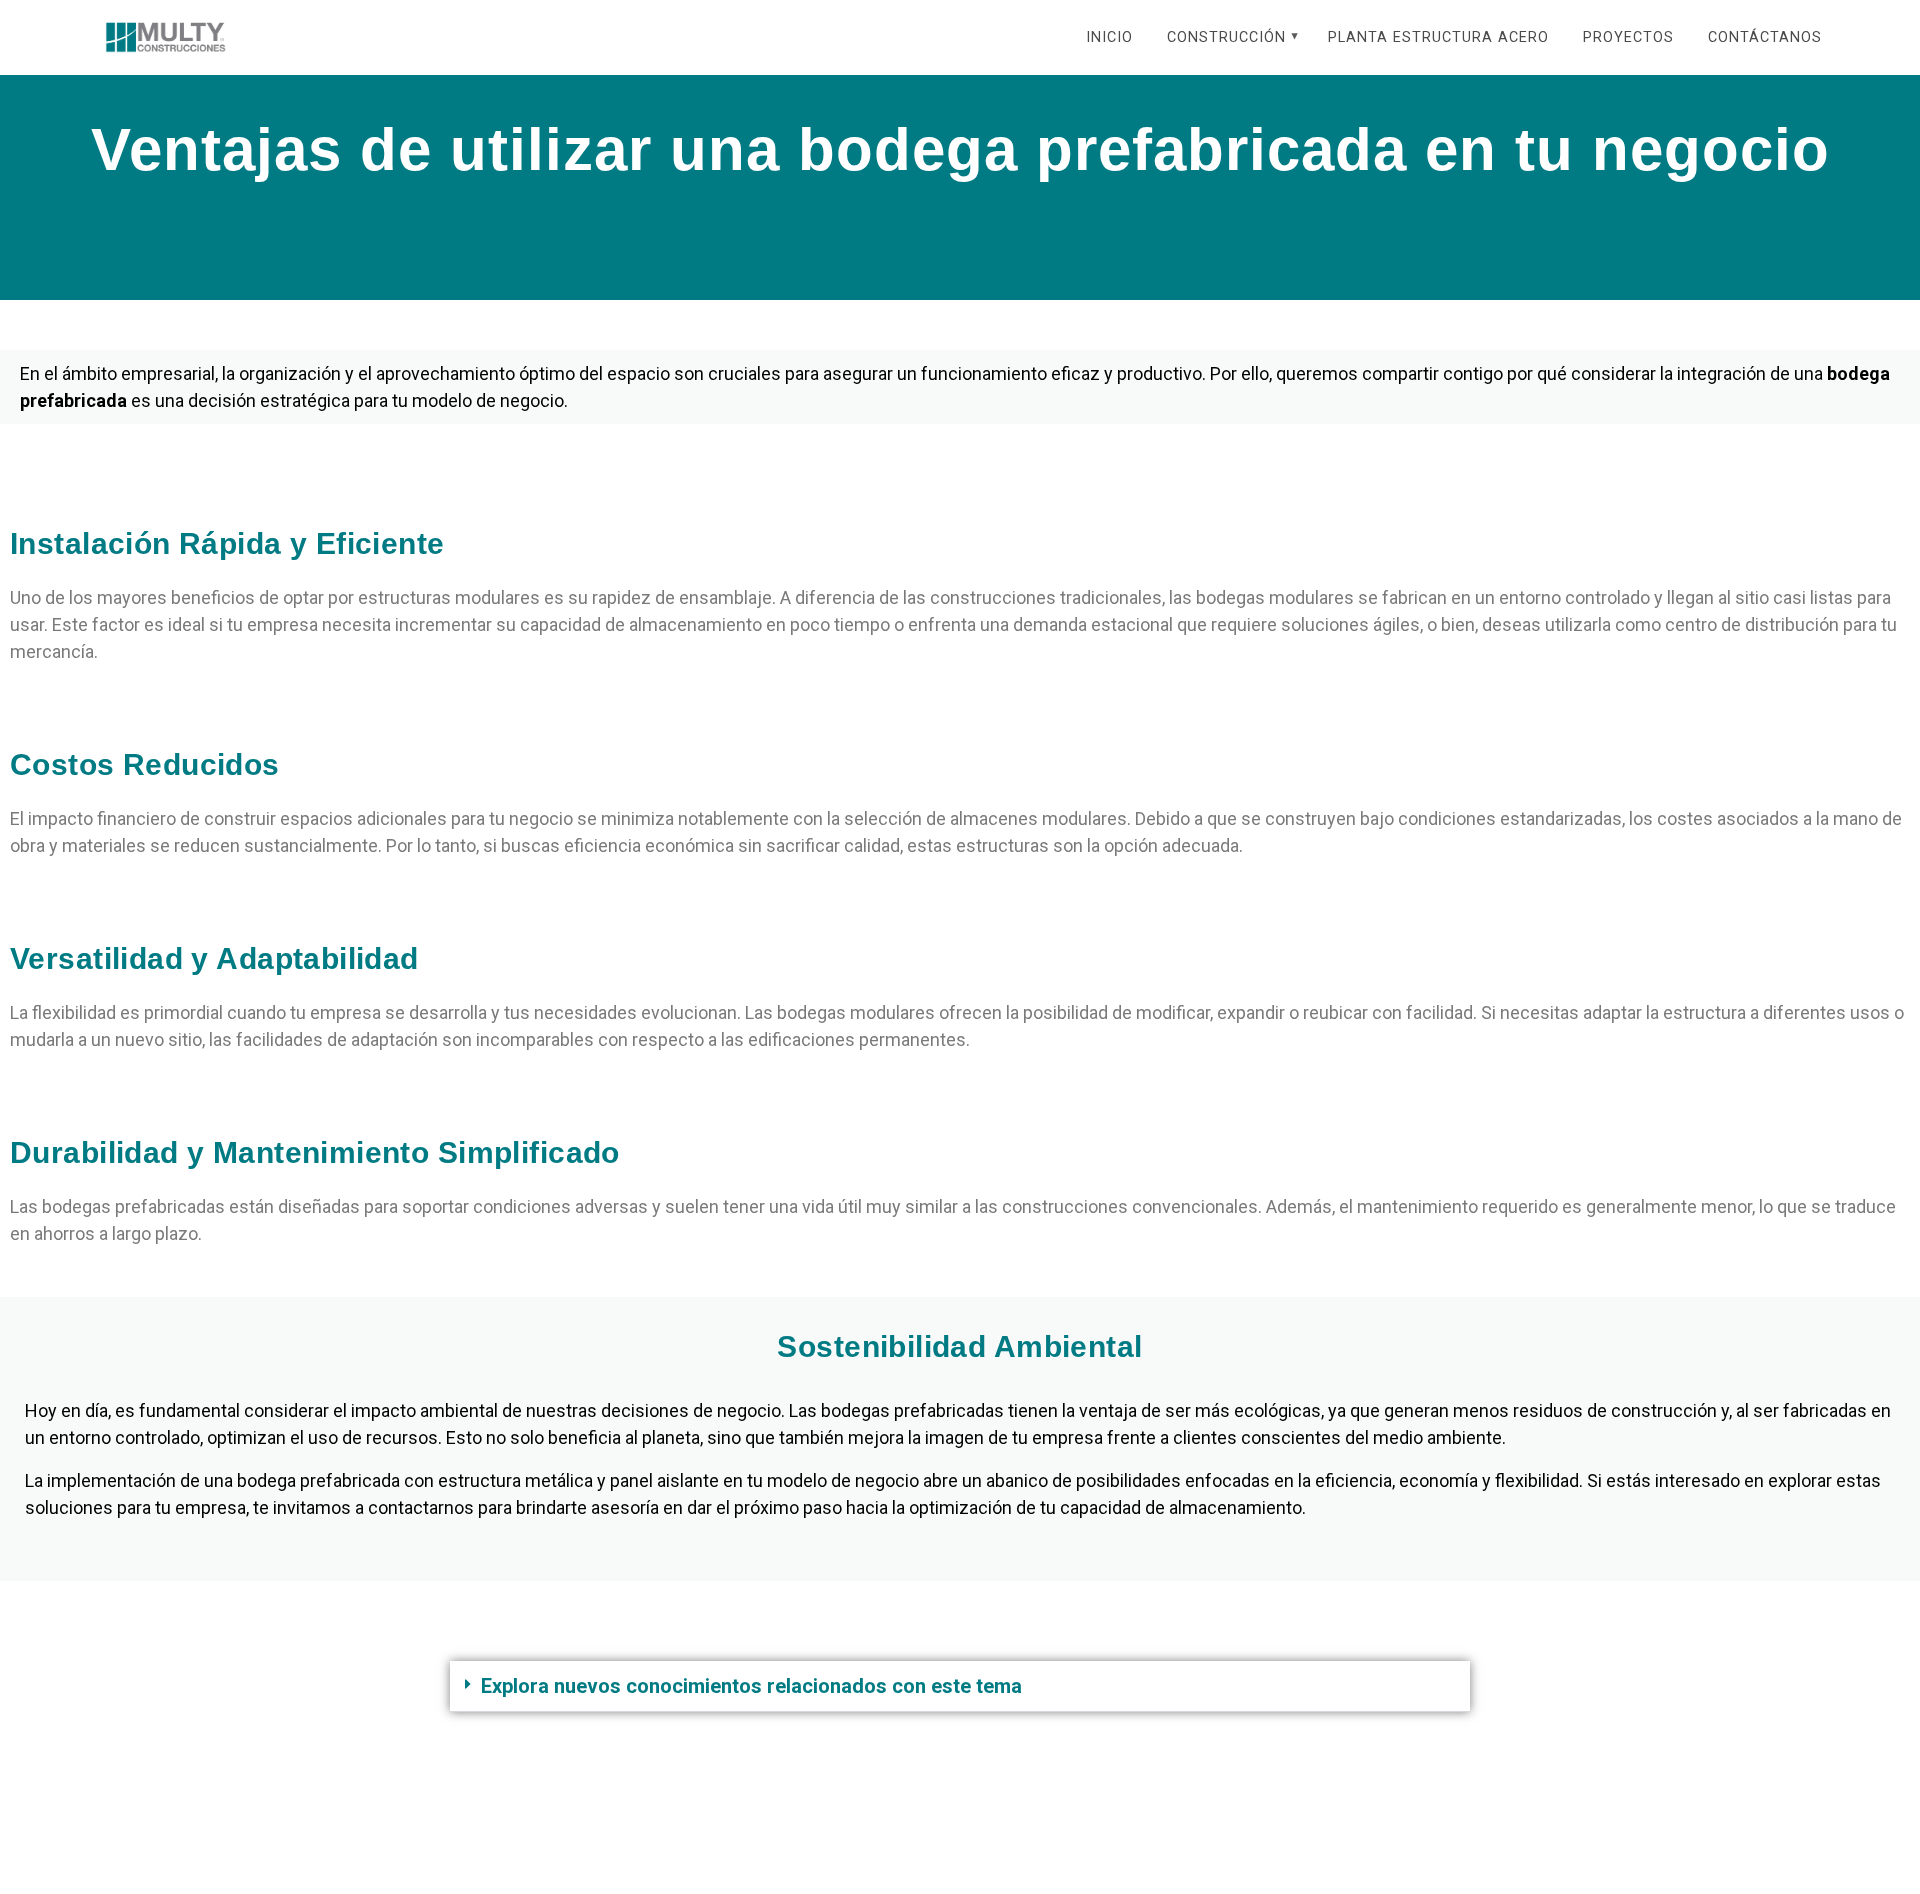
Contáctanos (1765, 37)
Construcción (1226, 37)
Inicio (1109, 37)
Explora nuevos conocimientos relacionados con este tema (751, 1686)
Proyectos (1628, 37)
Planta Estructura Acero (1438, 37)
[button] (960, 1686)
